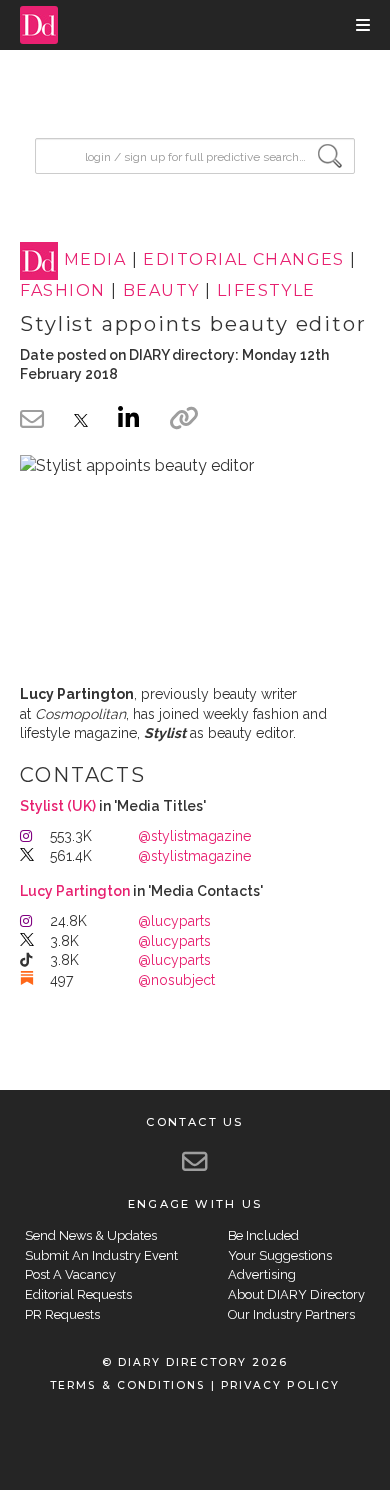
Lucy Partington (75, 891)
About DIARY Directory (296, 1294)
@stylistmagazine (194, 836)
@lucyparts (174, 921)
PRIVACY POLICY (280, 1385)
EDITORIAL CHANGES (243, 260)
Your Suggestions (280, 1255)
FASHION (62, 290)
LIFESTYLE (266, 290)
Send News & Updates (91, 1235)
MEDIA (95, 260)
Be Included (263, 1235)
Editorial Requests (78, 1294)
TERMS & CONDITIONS (127, 1385)
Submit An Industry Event (101, 1255)
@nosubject (176, 980)
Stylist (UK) (58, 806)
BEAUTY (161, 290)
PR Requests (62, 1314)
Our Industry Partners (291, 1314)
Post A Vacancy (70, 1274)
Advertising (262, 1274)
